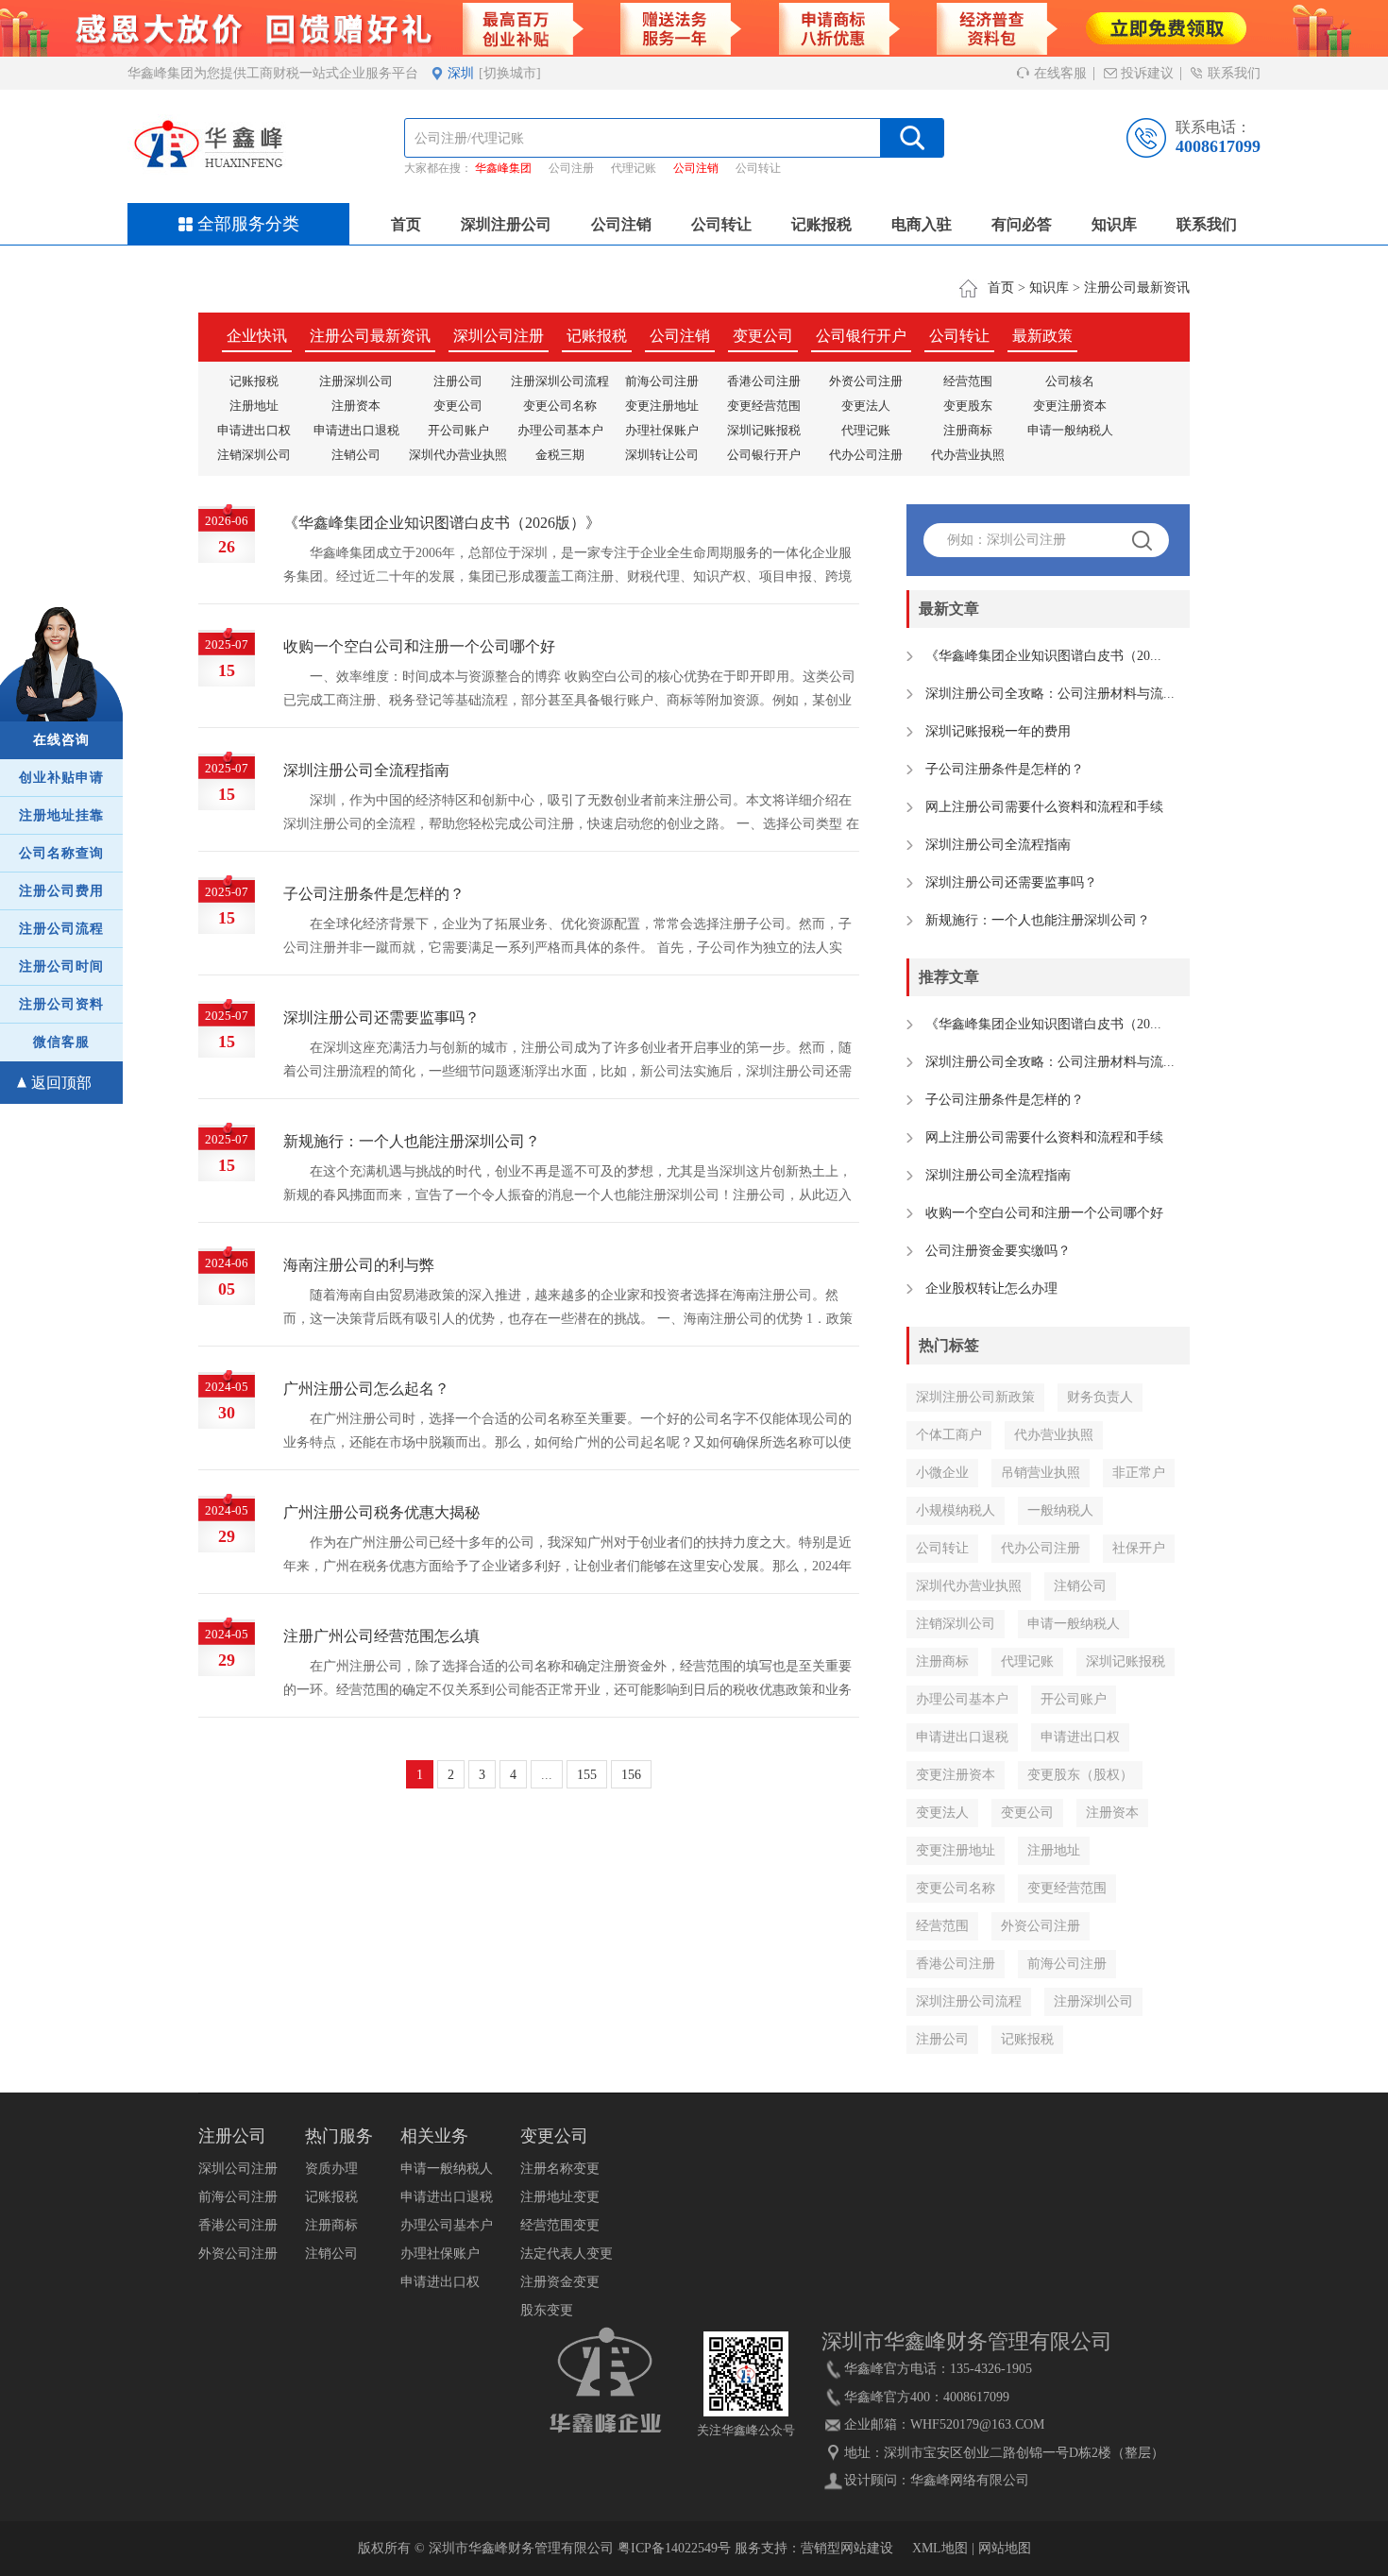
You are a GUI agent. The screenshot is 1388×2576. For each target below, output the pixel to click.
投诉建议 (1145, 73)
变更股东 (968, 406)
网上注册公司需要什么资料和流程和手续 (1044, 807)
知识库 (1114, 224)
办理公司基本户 (560, 430)
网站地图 (1005, 2548)
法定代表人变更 (567, 2254)
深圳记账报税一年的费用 (998, 731)
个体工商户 (949, 1435)
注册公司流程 (61, 929)
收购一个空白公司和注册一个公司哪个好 (419, 646)
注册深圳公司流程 (560, 381)
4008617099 (1218, 146)
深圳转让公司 (662, 455)
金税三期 (560, 455)
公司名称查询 (61, 853)
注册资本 (356, 406)
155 (587, 1775)
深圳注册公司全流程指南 (366, 770)
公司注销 (696, 168)
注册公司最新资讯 (1137, 288)
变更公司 (763, 336)
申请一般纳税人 (1070, 430)
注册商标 (968, 430)
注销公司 (356, 455)
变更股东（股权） (1080, 1775)
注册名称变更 (560, 2169)
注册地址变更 (560, 2197)
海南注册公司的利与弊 (359, 1265)
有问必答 (1022, 224)
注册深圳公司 (356, 381)
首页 (406, 224)
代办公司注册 (866, 455)
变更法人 (866, 406)
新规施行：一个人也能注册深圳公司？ (412, 1141)
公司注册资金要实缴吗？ (998, 1251)
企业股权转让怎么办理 (991, 1288)
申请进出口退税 (356, 430)
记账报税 (821, 224)
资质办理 (331, 2169)
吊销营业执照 (1041, 1473)
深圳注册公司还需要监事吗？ (381, 1017)
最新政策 (1042, 336)
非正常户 (1139, 1473)
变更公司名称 (560, 406)
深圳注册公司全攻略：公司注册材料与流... (1050, 694)
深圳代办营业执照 (458, 455)
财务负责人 (1100, 1397)
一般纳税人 (1060, 1510)
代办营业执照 (968, 455)
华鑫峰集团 (503, 168)
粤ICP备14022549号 (674, 2548)
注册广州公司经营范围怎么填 (381, 1636)
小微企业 (942, 1473)
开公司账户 (458, 430)
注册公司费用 (61, 891)
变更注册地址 (662, 406)
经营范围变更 (560, 2225)
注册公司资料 (61, 1004)
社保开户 (1139, 1548)
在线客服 (1058, 73)
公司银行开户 (861, 336)
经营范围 (968, 381)
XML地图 (940, 2548)
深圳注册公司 (506, 224)
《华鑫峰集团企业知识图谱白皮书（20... (1043, 656)
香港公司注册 (764, 381)
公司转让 (758, 168)
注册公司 (458, 381)
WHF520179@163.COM (977, 2424)
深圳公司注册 (499, 336)
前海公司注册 (662, 381)
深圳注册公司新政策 (975, 1397)
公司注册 (571, 168)
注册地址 (254, 406)
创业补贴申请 (61, 778)
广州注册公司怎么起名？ (366, 1389)
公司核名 (1070, 381)
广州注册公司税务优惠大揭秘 (381, 1512)
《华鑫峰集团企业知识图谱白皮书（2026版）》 (442, 523)
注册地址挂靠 (61, 815)
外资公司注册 (866, 381)
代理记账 (634, 168)
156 (631, 1775)
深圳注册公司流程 (969, 2001)
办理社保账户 (662, 430)
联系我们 (1232, 73)
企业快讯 (257, 336)
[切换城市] (510, 73)
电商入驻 (922, 224)
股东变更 (547, 2310)
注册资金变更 (560, 2282)
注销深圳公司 (254, 455)
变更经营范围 (764, 406)
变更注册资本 (1070, 406)
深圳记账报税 (764, 430)
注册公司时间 (61, 966)
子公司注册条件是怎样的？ (374, 894)
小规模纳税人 (956, 1510)
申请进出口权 (254, 430)
